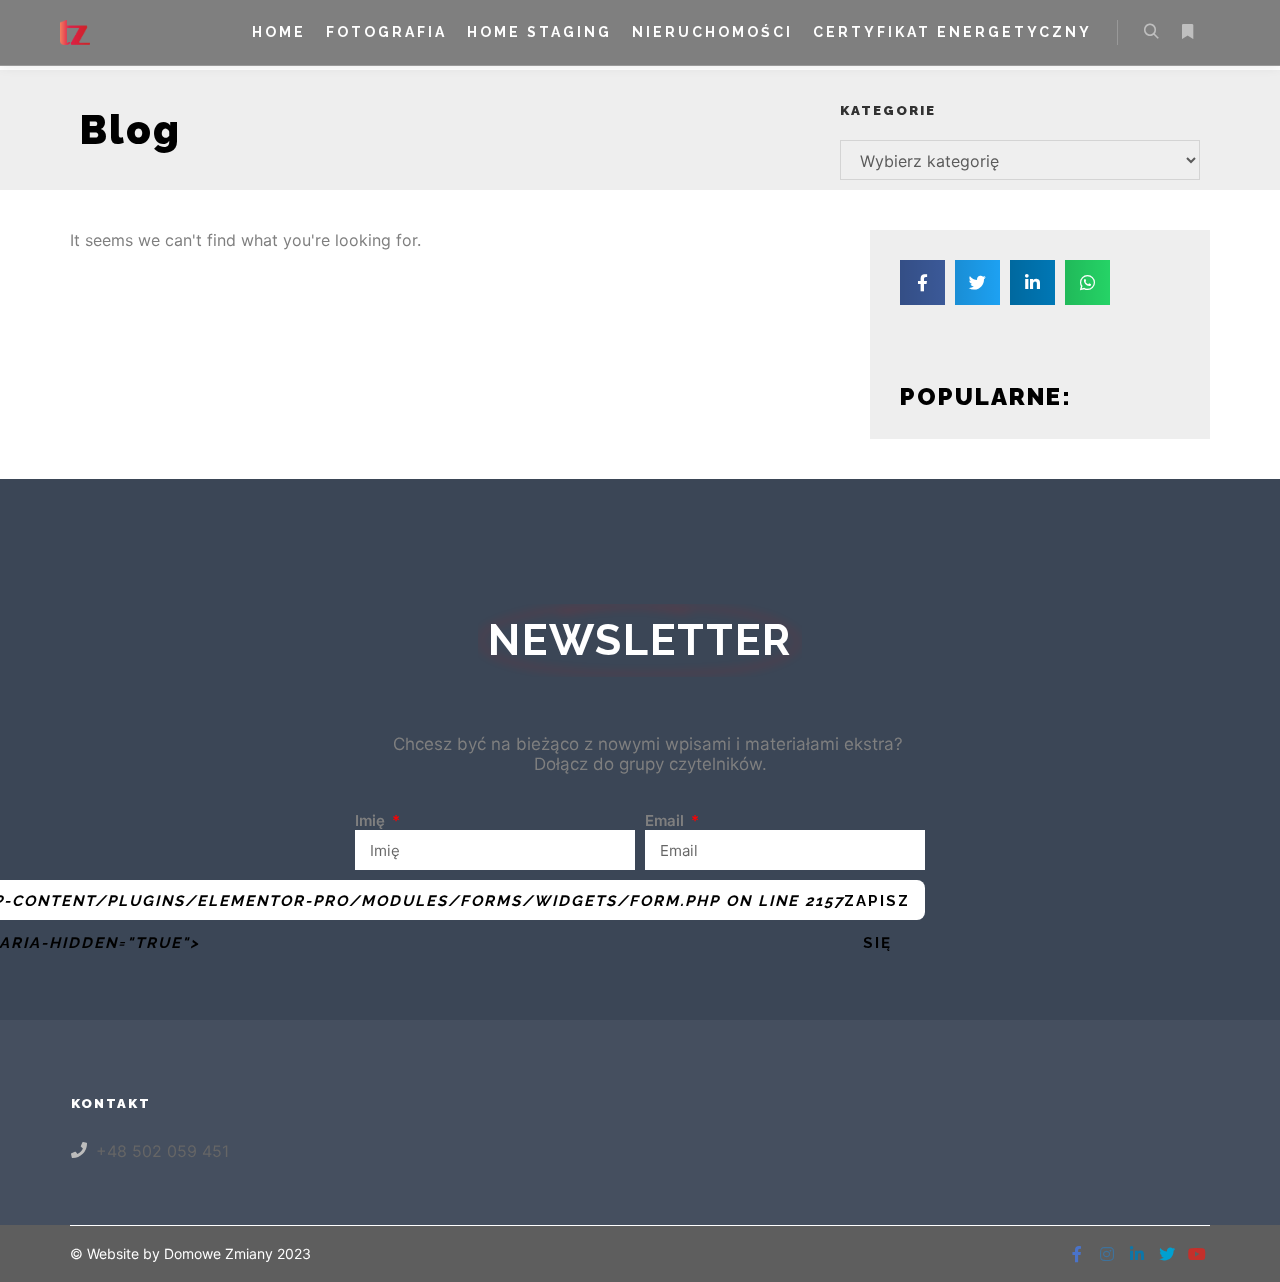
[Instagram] (1107, 1254)
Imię (372, 820)
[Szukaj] (1151, 32)
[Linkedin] (1137, 1254)
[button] (922, 282)
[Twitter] (1167, 1254)
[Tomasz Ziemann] (75, 32)
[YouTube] (1197, 1254)
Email (666, 820)
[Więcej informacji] (1187, 32)
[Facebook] (1077, 1254)
